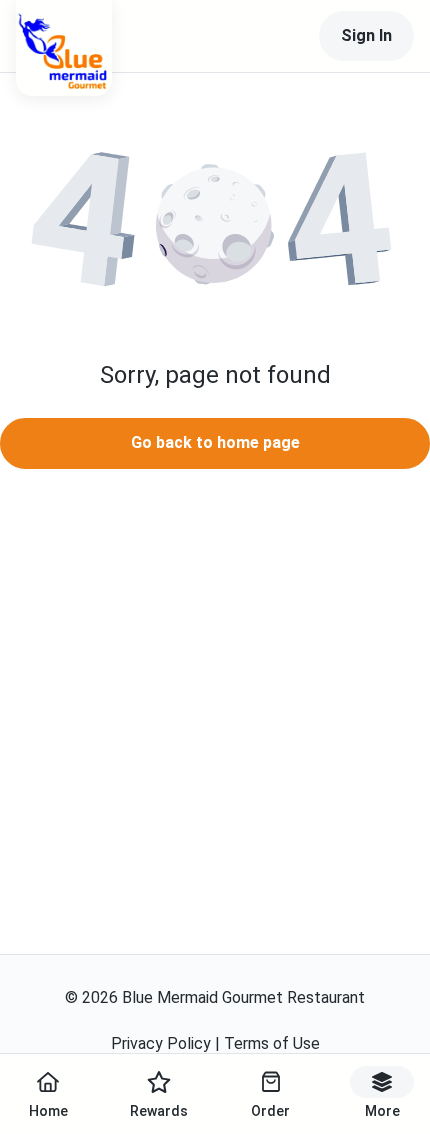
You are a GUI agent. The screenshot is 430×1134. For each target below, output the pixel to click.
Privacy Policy (161, 1043)
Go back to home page (215, 442)
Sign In (366, 35)
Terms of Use (272, 1043)
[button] (215, 226)
